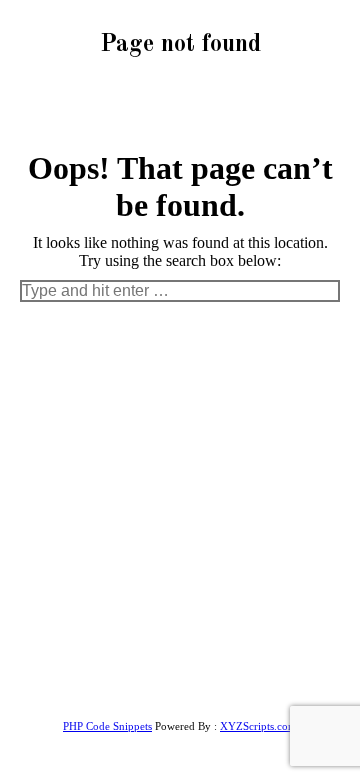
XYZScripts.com (258, 726)
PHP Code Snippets (107, 726)
